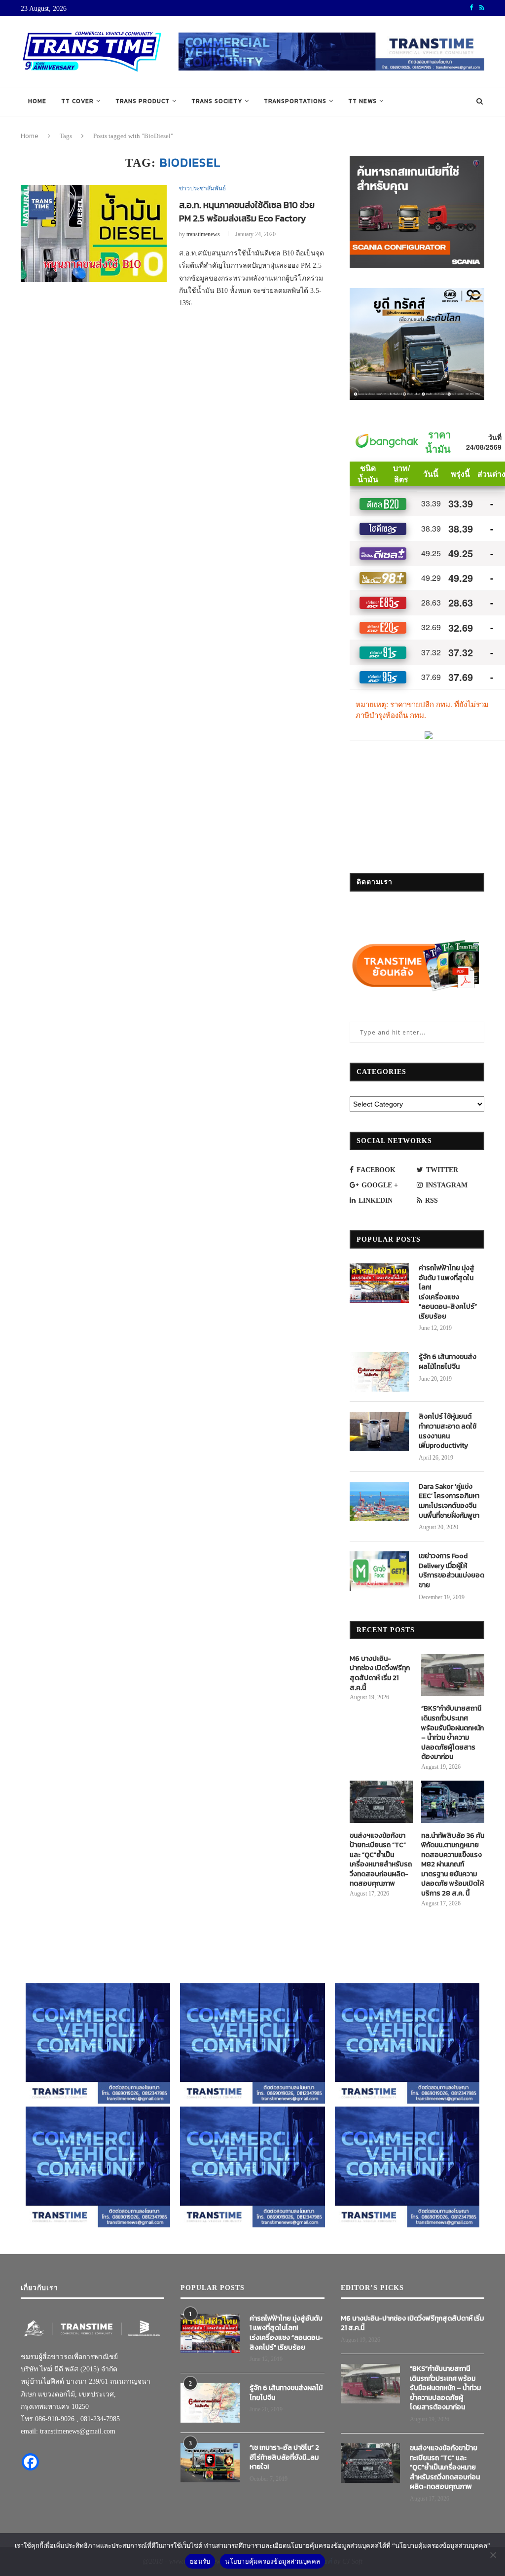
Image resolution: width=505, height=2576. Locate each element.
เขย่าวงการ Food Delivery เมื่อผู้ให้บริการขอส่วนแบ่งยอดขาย (451, 1571)
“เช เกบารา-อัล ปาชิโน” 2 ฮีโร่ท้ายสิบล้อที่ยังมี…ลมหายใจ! (284, 2457)
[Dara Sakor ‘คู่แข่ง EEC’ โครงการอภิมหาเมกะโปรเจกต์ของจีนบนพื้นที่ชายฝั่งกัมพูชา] (379, 1502)
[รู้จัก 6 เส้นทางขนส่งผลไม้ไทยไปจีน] (379, 1372)
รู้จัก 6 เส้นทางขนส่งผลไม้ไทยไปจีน (448, 1362)
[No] (493, 2555)
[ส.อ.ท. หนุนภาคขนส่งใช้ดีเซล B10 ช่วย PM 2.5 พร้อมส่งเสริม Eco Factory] (94, 234)
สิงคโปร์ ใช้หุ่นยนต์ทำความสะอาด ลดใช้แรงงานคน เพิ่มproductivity (448, 1431)
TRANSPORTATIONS (295, 101)
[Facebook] (30, 2462)
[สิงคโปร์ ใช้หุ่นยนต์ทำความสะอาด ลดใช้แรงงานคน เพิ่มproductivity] (379, 1431)
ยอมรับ (200, 2561)
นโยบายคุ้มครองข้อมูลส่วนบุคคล (272, 2561)
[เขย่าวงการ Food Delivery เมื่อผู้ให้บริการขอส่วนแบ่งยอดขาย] (379, 1571)
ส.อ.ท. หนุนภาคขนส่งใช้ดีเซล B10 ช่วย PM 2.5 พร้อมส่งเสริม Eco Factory (247, 212)
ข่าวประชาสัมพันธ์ (202, 188)
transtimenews (203, 234)
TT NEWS (362, 101)
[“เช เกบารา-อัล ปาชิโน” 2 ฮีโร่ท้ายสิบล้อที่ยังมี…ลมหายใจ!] (210, 2463)
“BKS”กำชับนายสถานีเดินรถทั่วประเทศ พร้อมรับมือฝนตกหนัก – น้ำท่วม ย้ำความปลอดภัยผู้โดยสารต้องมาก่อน (452, 1733)
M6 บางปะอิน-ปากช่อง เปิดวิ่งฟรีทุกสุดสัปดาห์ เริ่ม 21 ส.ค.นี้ (380, 1673)
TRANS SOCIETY (217, 101)
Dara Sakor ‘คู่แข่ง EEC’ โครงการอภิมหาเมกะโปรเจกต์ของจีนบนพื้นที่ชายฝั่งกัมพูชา (449, 1501)
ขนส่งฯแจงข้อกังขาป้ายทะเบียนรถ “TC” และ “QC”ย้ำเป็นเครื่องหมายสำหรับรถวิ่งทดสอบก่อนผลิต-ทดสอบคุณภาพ (381, 1860)
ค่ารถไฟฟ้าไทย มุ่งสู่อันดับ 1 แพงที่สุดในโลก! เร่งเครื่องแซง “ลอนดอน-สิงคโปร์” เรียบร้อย (448, 1292)
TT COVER (77, 101)
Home (37, 101)
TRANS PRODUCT (143, 101)
